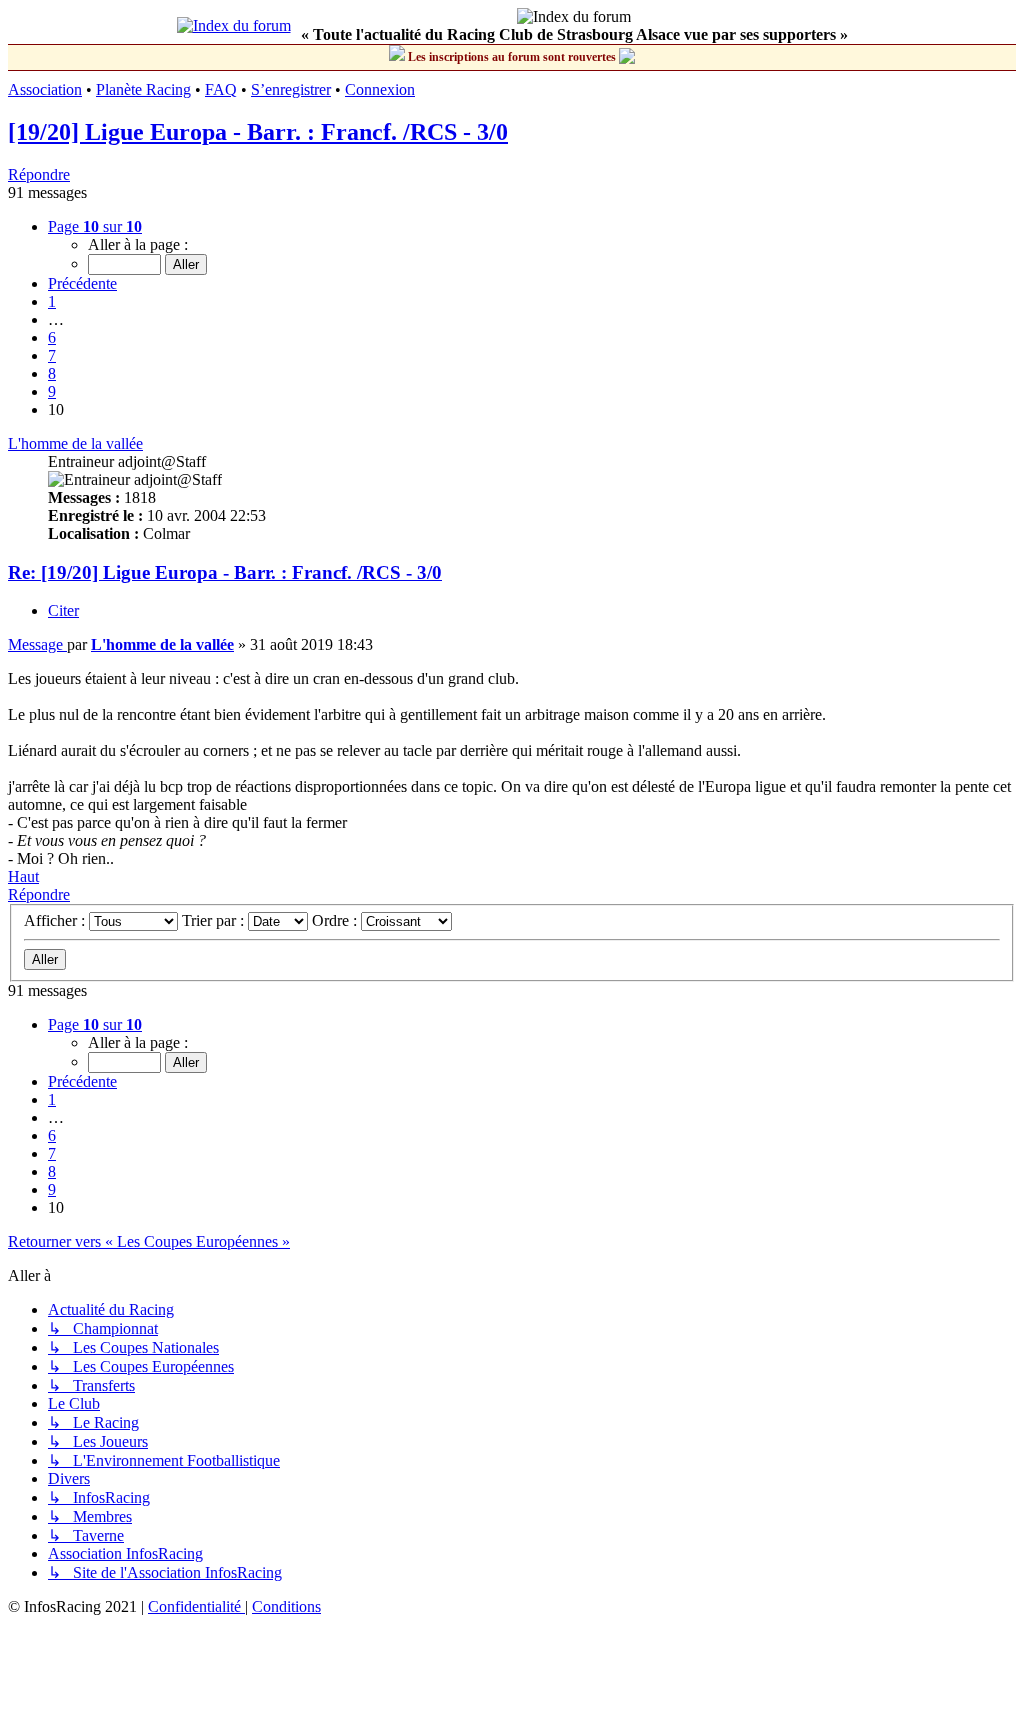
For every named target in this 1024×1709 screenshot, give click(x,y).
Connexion (380, 89)
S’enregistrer (291, 89)
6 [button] (52, 337)
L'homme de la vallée (75, 443)
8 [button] (52, 373)
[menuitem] (196, 1606)
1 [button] (52, 301)
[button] (95, 226)
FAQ (221, 89)
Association (45, 89)
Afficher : (56, 920)
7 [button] (52, 355)
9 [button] (52, 391)
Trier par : (215, 920)
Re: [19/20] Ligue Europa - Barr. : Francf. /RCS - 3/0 (225, 572)
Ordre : (336, 920)
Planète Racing (143, 89)
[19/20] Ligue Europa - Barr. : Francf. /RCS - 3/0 (258, 132)
